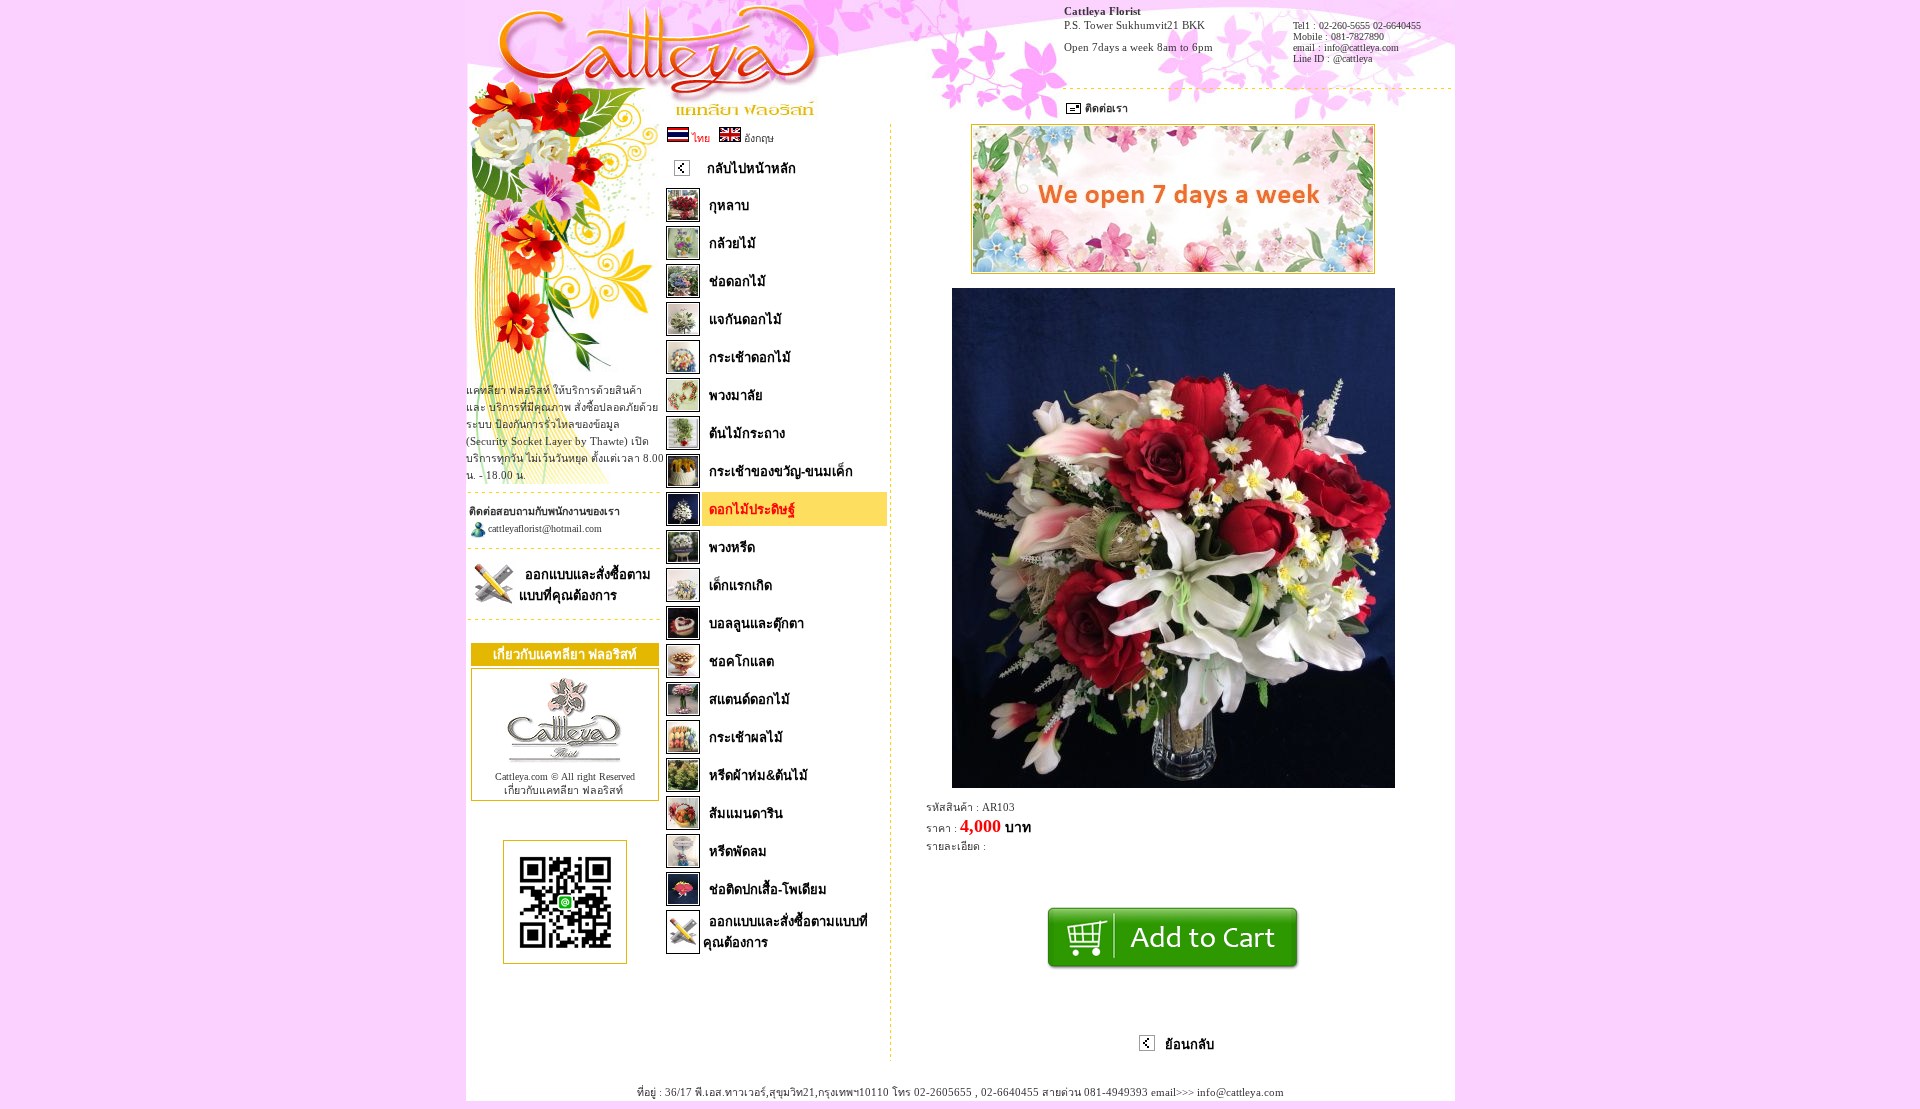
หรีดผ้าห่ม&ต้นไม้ (758, 775)
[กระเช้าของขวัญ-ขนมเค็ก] (683, 482)
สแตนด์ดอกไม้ (749, 699)
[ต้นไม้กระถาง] (683, 444)
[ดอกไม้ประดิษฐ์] (683, 520)
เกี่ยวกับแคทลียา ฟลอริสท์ (563, 790)
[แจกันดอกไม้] (683, 330)
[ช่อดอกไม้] (683, 292)
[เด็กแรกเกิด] (683, 596)
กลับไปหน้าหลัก (751, 168)
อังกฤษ (757, 138)
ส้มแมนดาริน (746, 813)
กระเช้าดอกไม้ (750, 357)
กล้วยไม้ (732, 243)
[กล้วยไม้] (683, 254)
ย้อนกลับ (1189, 1044)
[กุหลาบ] (683, 216)
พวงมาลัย (736, 395)
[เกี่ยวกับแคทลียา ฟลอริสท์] (565, 767)
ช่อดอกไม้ (737, 281)
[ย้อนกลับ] (1147, 1047)
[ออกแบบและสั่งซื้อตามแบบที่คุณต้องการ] (493, 603)
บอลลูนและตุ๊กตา (756, 623)
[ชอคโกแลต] (683, 672)
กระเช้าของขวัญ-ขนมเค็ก (781, 471)
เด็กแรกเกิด (740, 585)
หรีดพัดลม (738, 851)
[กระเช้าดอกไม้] (683, 368)
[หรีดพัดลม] (683, 862)
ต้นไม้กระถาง (747, 433)
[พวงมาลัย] (683, 406)
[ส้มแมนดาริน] (683, 824)
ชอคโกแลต (741, 661)
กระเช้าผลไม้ (746, 737)
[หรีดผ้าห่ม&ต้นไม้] (683, 786)
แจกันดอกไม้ (745, 319)
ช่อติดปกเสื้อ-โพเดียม (768, 889)
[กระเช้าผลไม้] (683, 748)
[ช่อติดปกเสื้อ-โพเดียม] (683, 900)
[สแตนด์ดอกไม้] (683, 710)
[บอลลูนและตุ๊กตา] (683, 634)
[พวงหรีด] (683, 558)
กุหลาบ (729, 205)
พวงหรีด (732, 547)
